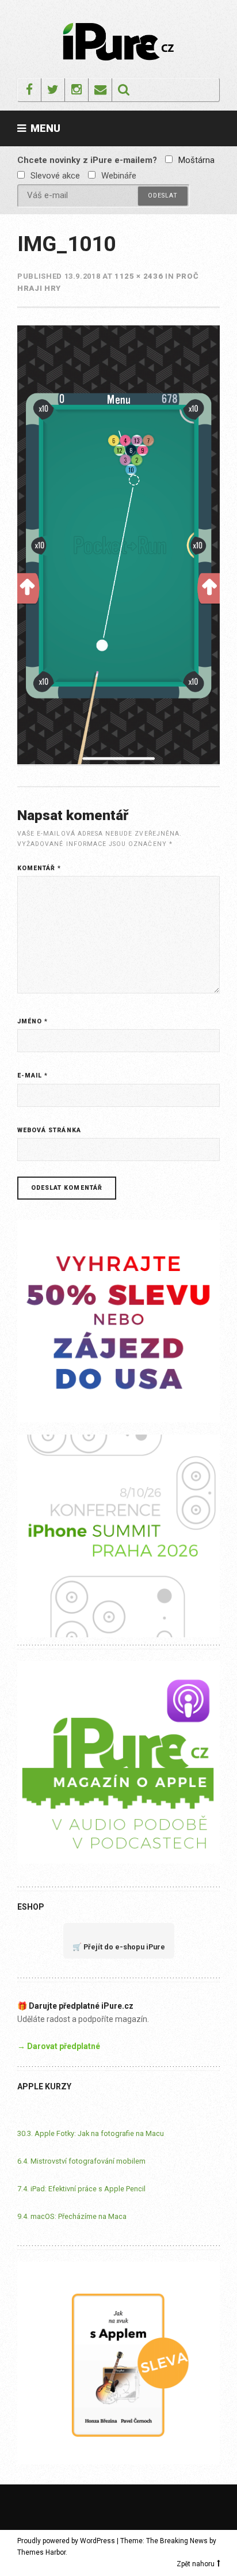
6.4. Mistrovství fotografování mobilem (81, 2161)
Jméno (33, 1021)
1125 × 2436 (139, 276)
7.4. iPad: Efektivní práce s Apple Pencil (81, 2189)
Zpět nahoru (196, 2564)
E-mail (33, 1075)
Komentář (39, 868)
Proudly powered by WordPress (66, 2541)
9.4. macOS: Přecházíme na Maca (72, 2216)
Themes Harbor (41, 2552)
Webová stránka (49, 1130)
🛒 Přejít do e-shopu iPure (119, 1947)
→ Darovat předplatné (59, 2046)
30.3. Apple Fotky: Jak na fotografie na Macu (91, 2133)
